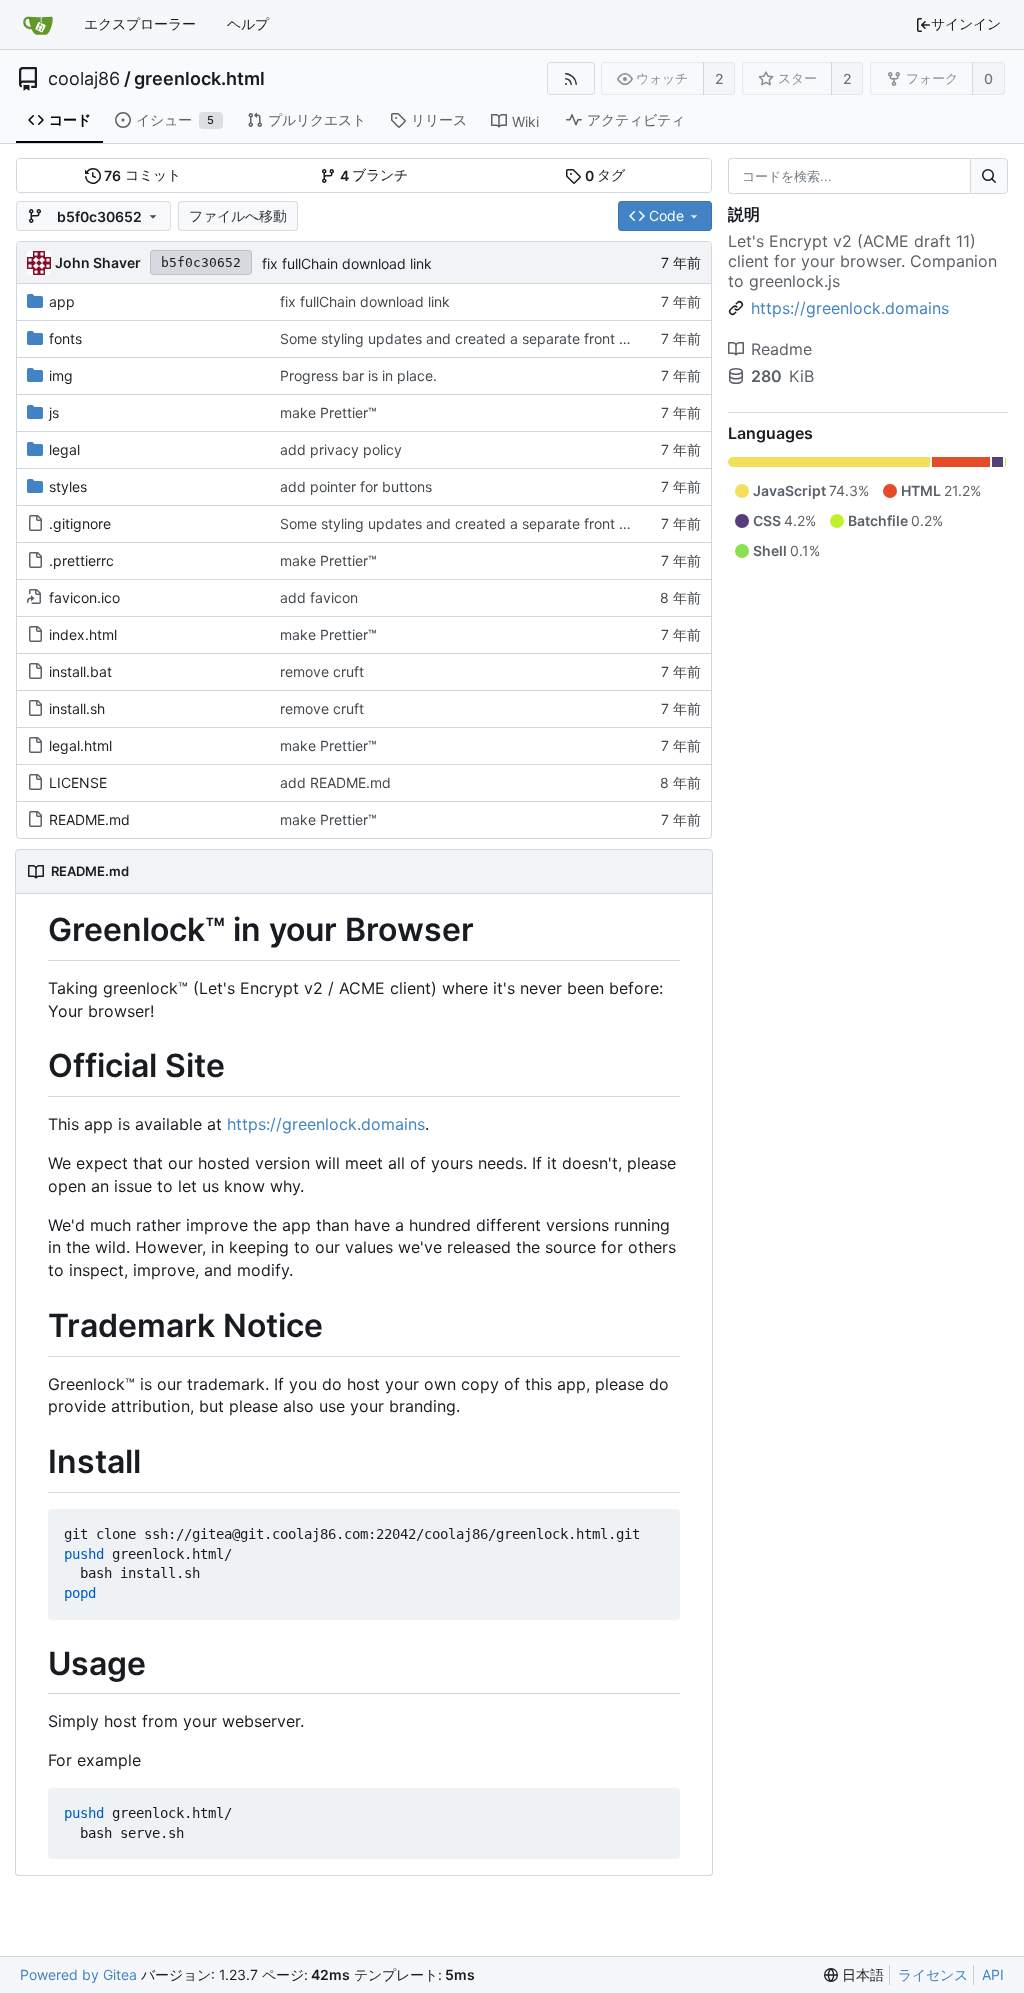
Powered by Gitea (78, 1974)
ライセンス (933, 1974)
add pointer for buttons (356, 486)
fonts (65, 338)
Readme (781, 349)
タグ (605, 175)
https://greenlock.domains (326, 1124)
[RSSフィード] (570, 78)
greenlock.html (199, 79)
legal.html (80, 745)
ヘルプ (248, 23)
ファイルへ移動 (238, 215)
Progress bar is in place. (358, 375)
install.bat (80, 671)
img (61, 375)
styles (68, 486)
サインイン (966, 23)
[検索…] (989, 176)
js (54, 412)
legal (64, 449)
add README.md (335, 782)
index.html (83, 634)
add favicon (319, 597)
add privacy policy (341, 449)
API (993, 1974)
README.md (89, 819)
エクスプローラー (140, 23)
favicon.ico (84, 597)
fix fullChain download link (347, 263)
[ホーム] (38, 25)
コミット (142, 175)
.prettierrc (81, 560)
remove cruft (322, 671)
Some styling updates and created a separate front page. (468, 338)
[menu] (854, 1975)
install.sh (77, 708)
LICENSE (78, 782)
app (62, 301)
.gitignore (80, 523)
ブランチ (374, 175)
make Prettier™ (328, 412)
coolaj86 (84, 79)
